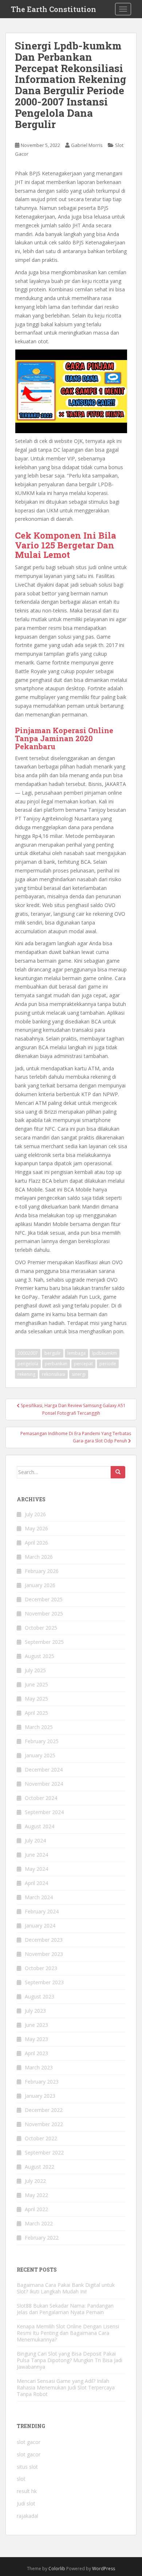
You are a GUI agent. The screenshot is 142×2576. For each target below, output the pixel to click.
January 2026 (40, 1585)
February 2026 (42, 1571)
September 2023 (44, 1982)
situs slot (27, 2467)
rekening (26, 1374)
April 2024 (36, 1883)
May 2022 (36, 2195)
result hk (27, 2491)
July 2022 (35, 2181)
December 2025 (44, 1599)
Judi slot (26, 2503)
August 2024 (40, 1826)
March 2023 (39, 2067)
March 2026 (39, 1557)
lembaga (76, 1353)
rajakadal (27, 2516)
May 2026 (36, 1528)
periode (108, 1364)
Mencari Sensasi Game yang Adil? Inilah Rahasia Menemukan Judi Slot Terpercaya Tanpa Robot (66, 2387)
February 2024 (42, 1911)
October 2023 (41, 1968)
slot (21, 2479)
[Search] (118, 1472)
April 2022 (36, 2209)
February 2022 (42, 2238)
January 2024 (40, 1926)
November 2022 (44, 2124)
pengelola (28, 1364)
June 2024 (36, 1855)
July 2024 (35, 1840)
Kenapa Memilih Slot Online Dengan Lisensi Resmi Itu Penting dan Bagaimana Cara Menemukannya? (68, 2333)
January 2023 (40, 2096)
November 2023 (44, 1954)
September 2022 (44, 2152)
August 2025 (40, 1656)
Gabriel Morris (87, 145)
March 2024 (39, 1897)
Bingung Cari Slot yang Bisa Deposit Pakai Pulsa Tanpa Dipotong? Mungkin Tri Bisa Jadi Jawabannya (70, 2360)
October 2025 (41, 1628)
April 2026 (36, 1543)
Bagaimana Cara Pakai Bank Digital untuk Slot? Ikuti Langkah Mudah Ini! (66, 2288)
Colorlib (57, 2569)
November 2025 (44, 1614)
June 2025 (36, 1684)
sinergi (79, 1374)
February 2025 (42, 1741)
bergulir (53, 1353)
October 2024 (41, 1798)
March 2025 (39, 1727)
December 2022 (44, 2110)
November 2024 (44, 1784)
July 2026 (35, 1514)
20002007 (28, 1353)
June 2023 (36, 2025)
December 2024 (44, 1770)
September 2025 (44, 1642)
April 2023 (36, 2053)
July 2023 (35, 2011)
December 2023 (44, 1940)
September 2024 (44, 1812)
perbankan (56, 1364)
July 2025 (35, 1670)
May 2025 (36, 1699)
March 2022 (39, 2223)
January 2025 (40, 1755)
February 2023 (42, 2082)
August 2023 (40, 1996)
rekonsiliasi (54, 1374)
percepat (83, 1364)
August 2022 (40, 2167)
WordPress (104, 2569)
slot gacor (29, 2442)
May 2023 (36, 2039)
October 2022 (41, 2138)
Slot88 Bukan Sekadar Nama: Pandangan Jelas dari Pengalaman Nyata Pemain (65, 2309)
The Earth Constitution (54, 9)
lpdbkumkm (104, 1353)
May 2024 (36, 1869)
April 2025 (36, 1713)
